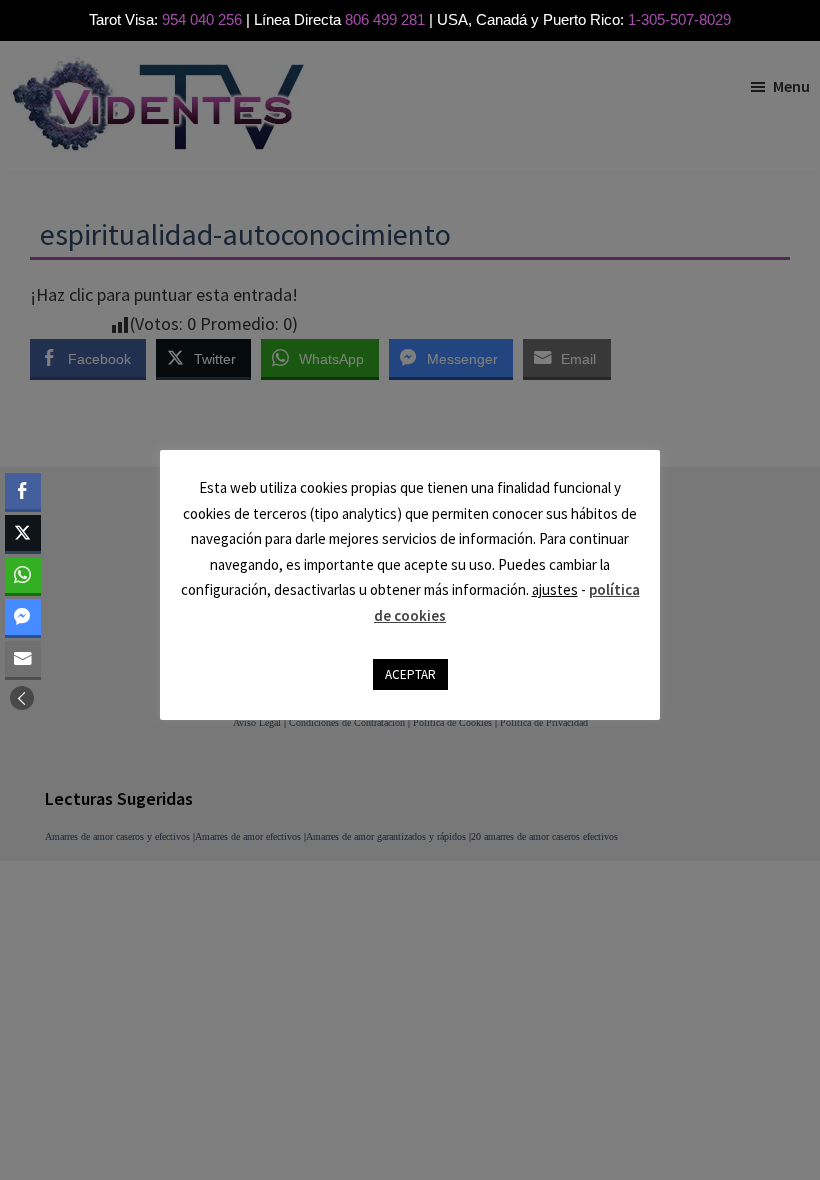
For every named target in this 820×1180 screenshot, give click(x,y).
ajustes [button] (555, 589)
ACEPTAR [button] (410, 674)
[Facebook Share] (23, 491)
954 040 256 (202, 19)
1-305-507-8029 (679, 19)
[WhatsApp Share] (23, 575)
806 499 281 (385, 19)
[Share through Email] (23, 659)
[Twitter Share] (23, 533)
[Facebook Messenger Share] (23, 617)
